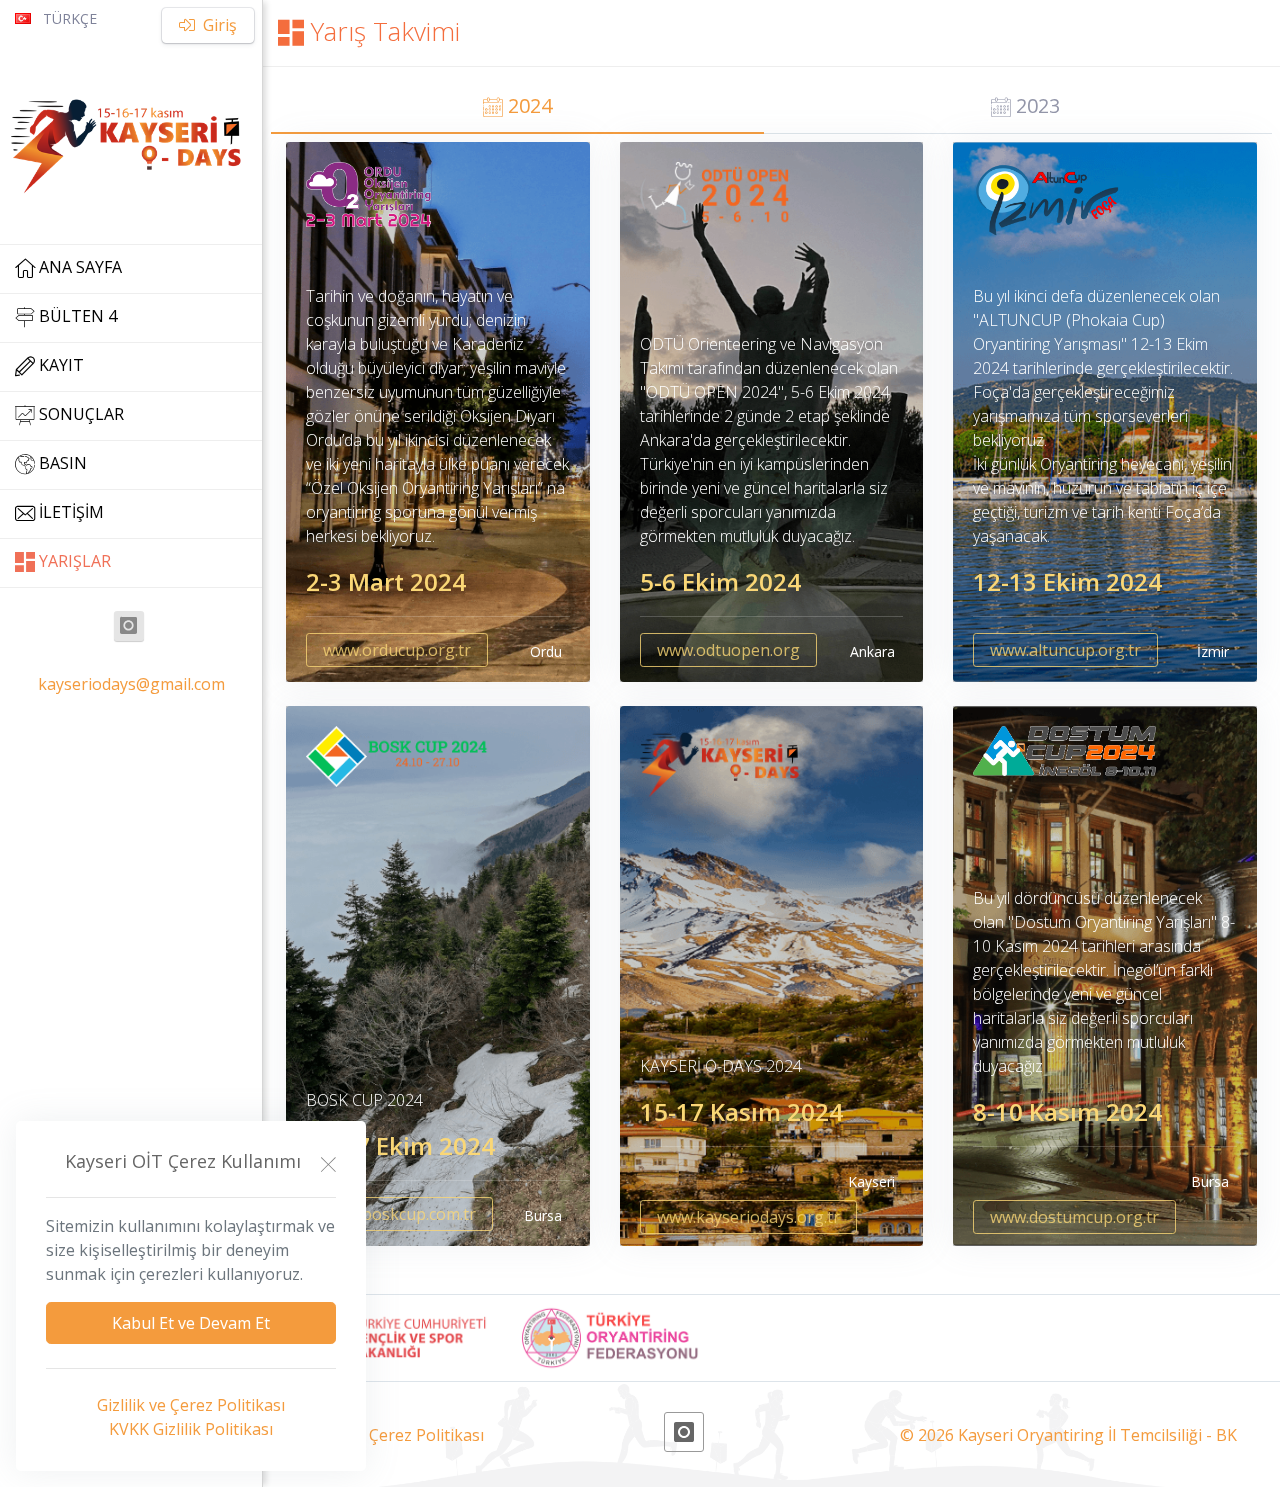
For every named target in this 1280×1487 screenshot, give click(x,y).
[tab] (517, 108)
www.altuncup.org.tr (1065, 650)
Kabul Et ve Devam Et (191, 1323)
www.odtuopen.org (728, 650)
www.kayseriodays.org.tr (748, 1217)
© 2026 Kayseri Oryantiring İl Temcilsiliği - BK (1068, 1435)
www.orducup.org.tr (397, 650)
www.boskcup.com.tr (399, 1214)
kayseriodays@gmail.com (131, 684)
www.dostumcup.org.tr (1074, 1217)
